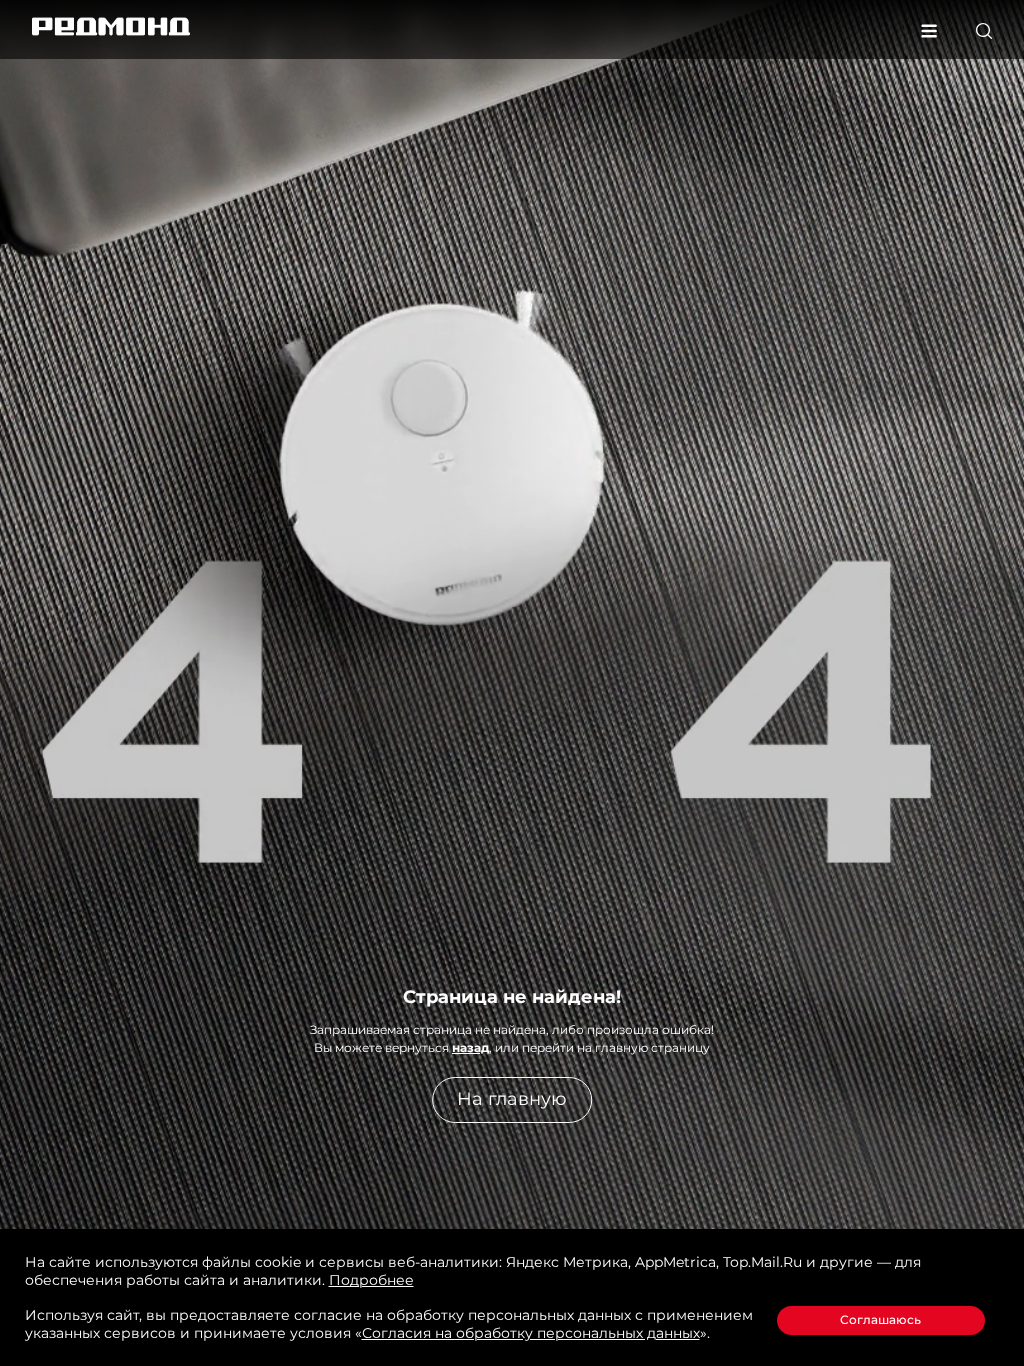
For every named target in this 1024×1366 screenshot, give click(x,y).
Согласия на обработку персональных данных (531, 1333)
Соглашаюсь (880, 1319)
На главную (512, 1099)
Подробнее (371, 1280)
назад (470, 1047)
